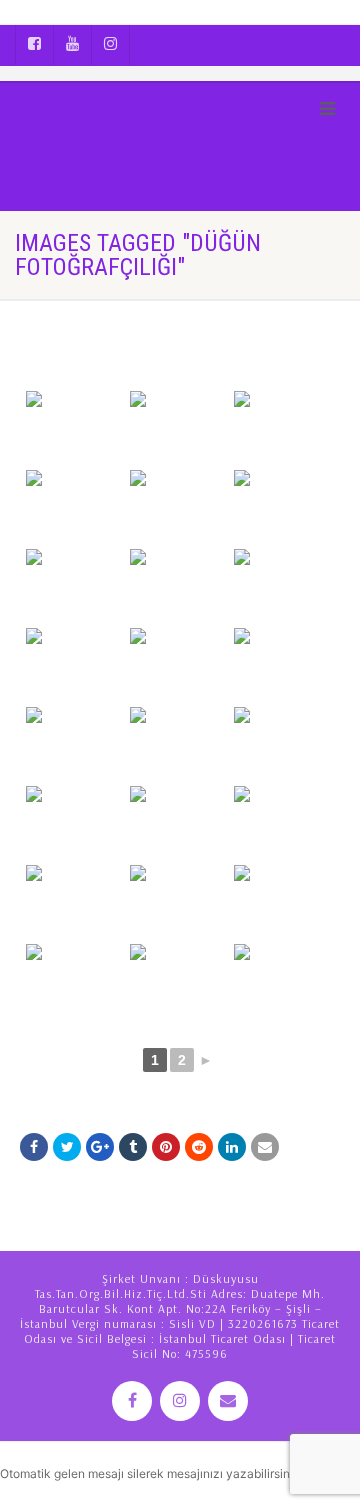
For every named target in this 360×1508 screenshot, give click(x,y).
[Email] (265, 1147)
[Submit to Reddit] (199, 1147)
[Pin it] (166, 1147)
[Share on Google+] (100, 1147)
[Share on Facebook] (34, 1147)
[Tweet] (67, 1147)
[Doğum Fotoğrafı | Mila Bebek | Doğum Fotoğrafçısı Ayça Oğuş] (76, 428)
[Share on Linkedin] (232, 1147)
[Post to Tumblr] (133, 1147)
